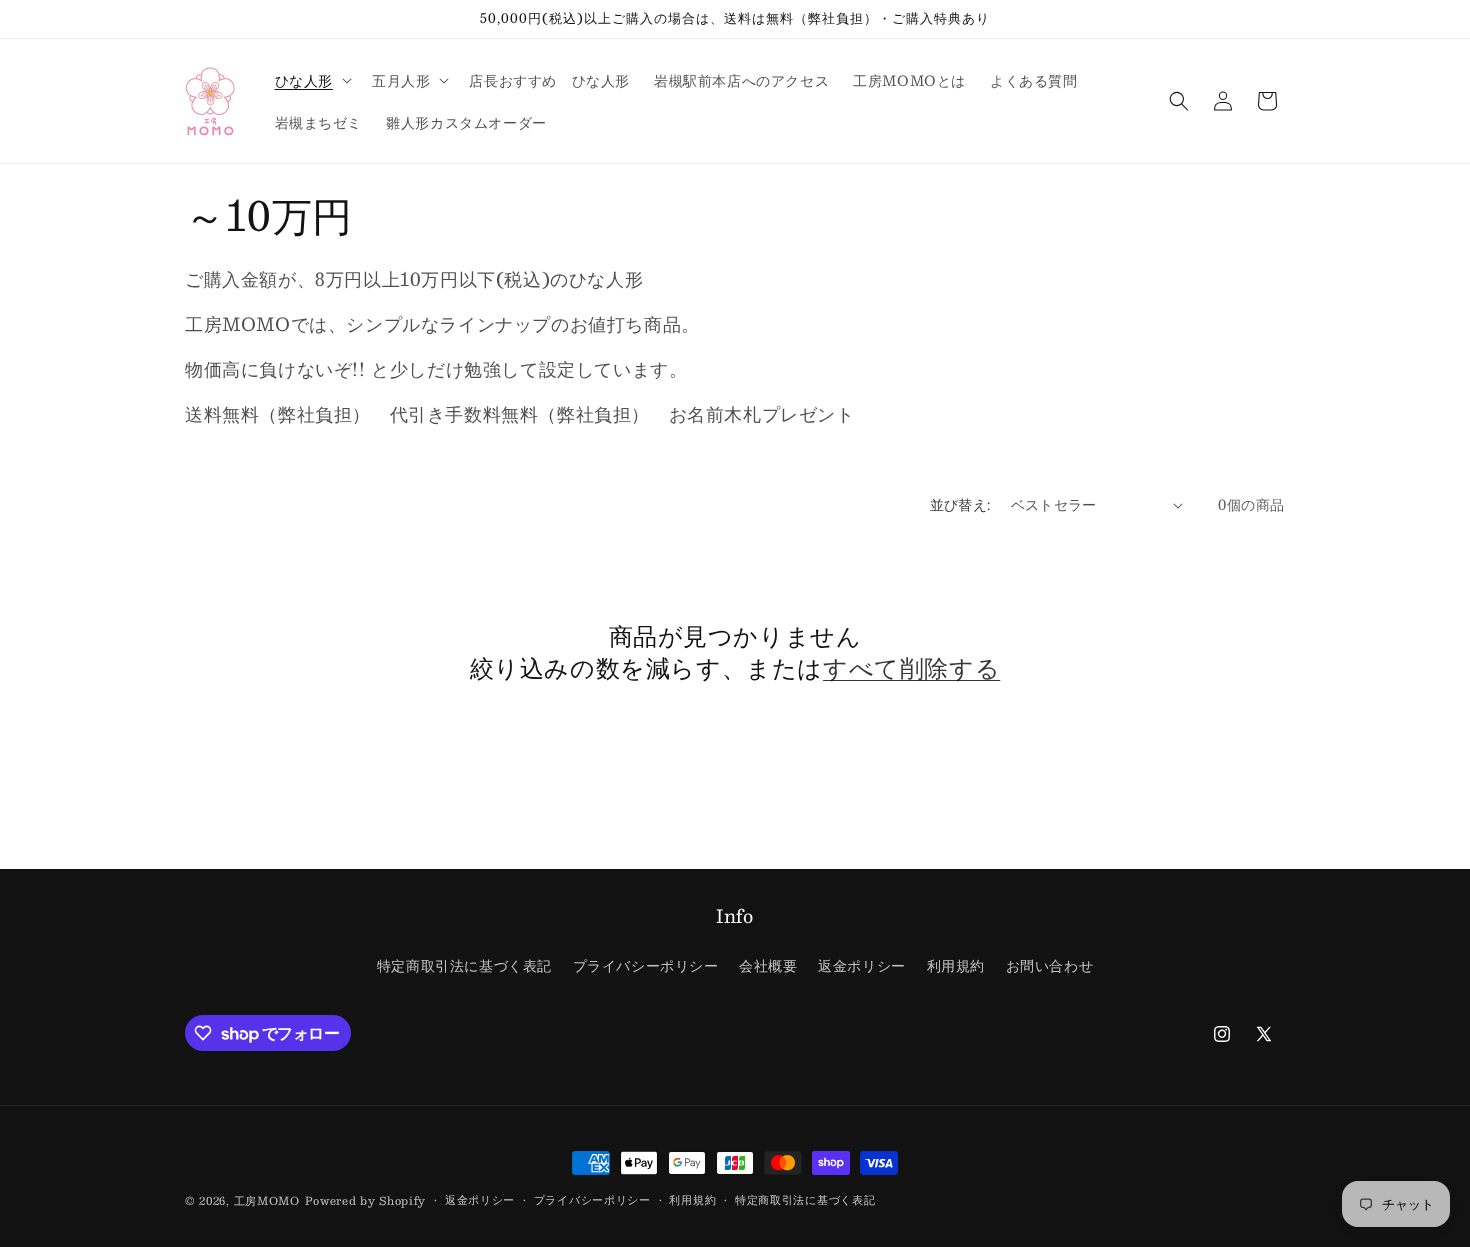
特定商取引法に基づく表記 (464, 965)
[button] (311, 80)
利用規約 (956, 965)
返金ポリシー (862, 965)
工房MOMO (267, 1200)
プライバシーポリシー (646, 965)
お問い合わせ (1050, 965)
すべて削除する (911, 667)
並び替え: (960, 504)
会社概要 (768, 965)
